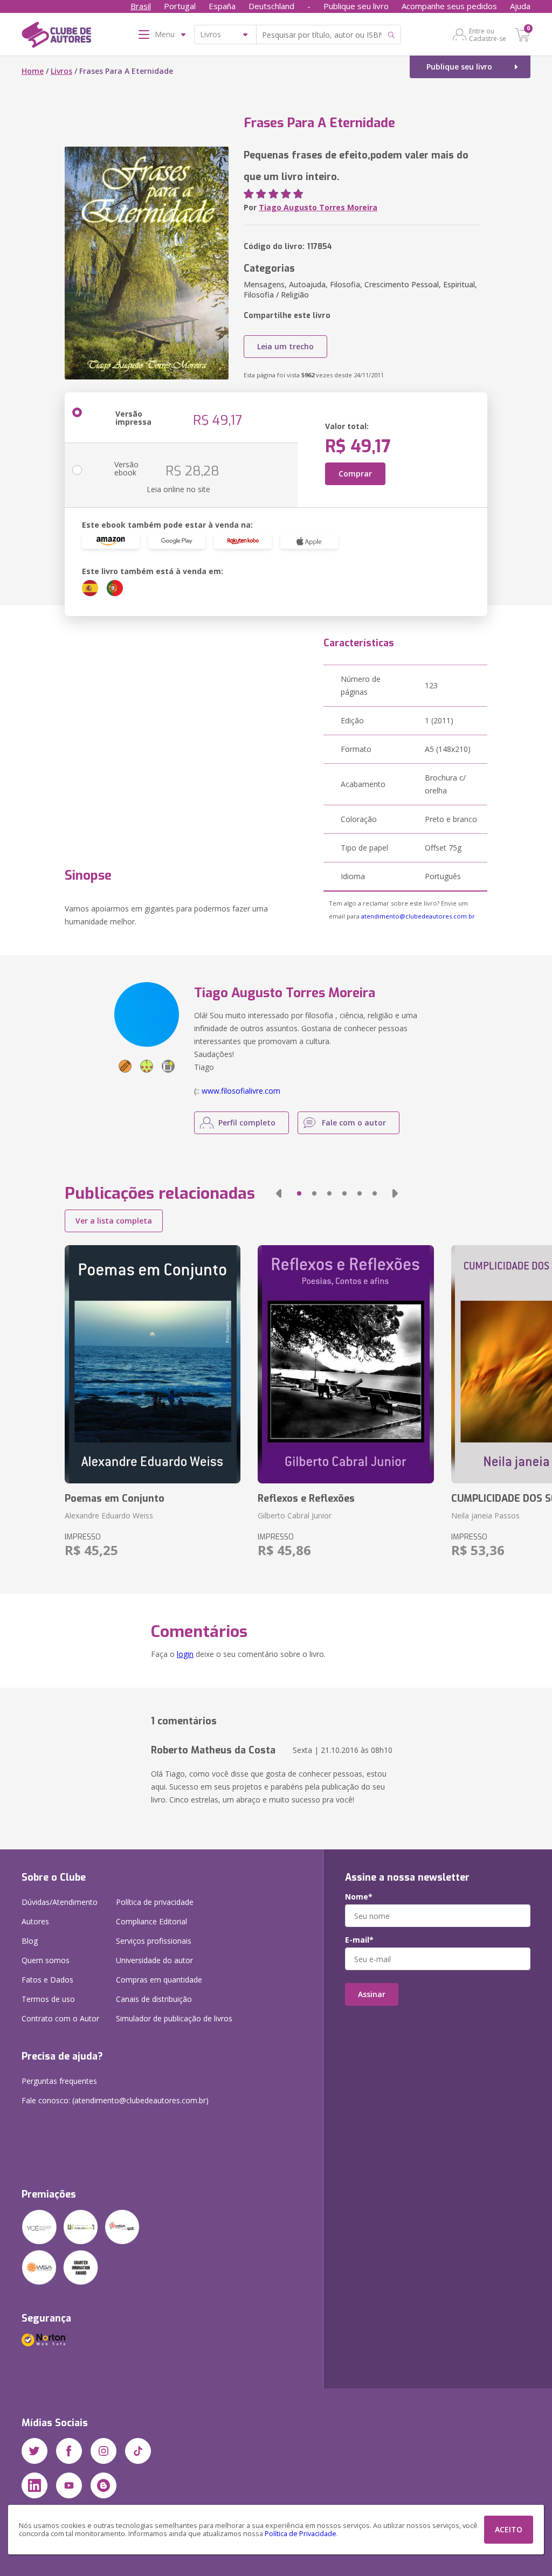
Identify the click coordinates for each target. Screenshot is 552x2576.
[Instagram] (103, 2451)
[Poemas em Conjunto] (153, 1364)
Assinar (372, 1994)
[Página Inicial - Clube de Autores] (56, 37)
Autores (35, 1921)
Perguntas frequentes (59, 2081)
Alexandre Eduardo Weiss (109, 1515)
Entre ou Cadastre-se (488, 34)
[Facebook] (69, 2451)
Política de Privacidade (301, 2534)
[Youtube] (69, 2485)
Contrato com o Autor (60, 2018)
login (185, 1654)
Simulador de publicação (174, 2018)
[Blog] (103, 2485)
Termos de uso (48, 1999)
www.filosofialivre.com (241, 1091)
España (222, 6)
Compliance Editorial (151, 1921)
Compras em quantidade (159, 1980)
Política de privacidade (155, 1902)
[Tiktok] (138, 2451)
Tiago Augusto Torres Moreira (318, 207)
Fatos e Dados (47, 1980)
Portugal (180, 6)
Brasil (141, 6)
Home (33, 71)
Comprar (355, 474)
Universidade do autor (154, 1960)
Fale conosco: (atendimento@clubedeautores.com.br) (115, 2100)
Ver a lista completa (114, 1221)
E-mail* (359, 1940)
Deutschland (271, 6)
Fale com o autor (354, 1123)
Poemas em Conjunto (115, 1498)
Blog (30, 1941)
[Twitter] (34, 2451)
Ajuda (520, 6)
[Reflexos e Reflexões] (346, 1364)
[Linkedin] (34, 2485)
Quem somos (46, 1960)
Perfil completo (247, 1123)
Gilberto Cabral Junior (295, 1515)
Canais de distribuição (154, 1999)
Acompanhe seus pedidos (449, 6)
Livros (61, 71)
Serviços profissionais (154, 1941)
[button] (279, 1193)
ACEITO (509, 2529)
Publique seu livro (356, 6)
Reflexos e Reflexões (306, 1498)
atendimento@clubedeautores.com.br (418, 916)
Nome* (359, 1897)
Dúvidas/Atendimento (60, 1902)
